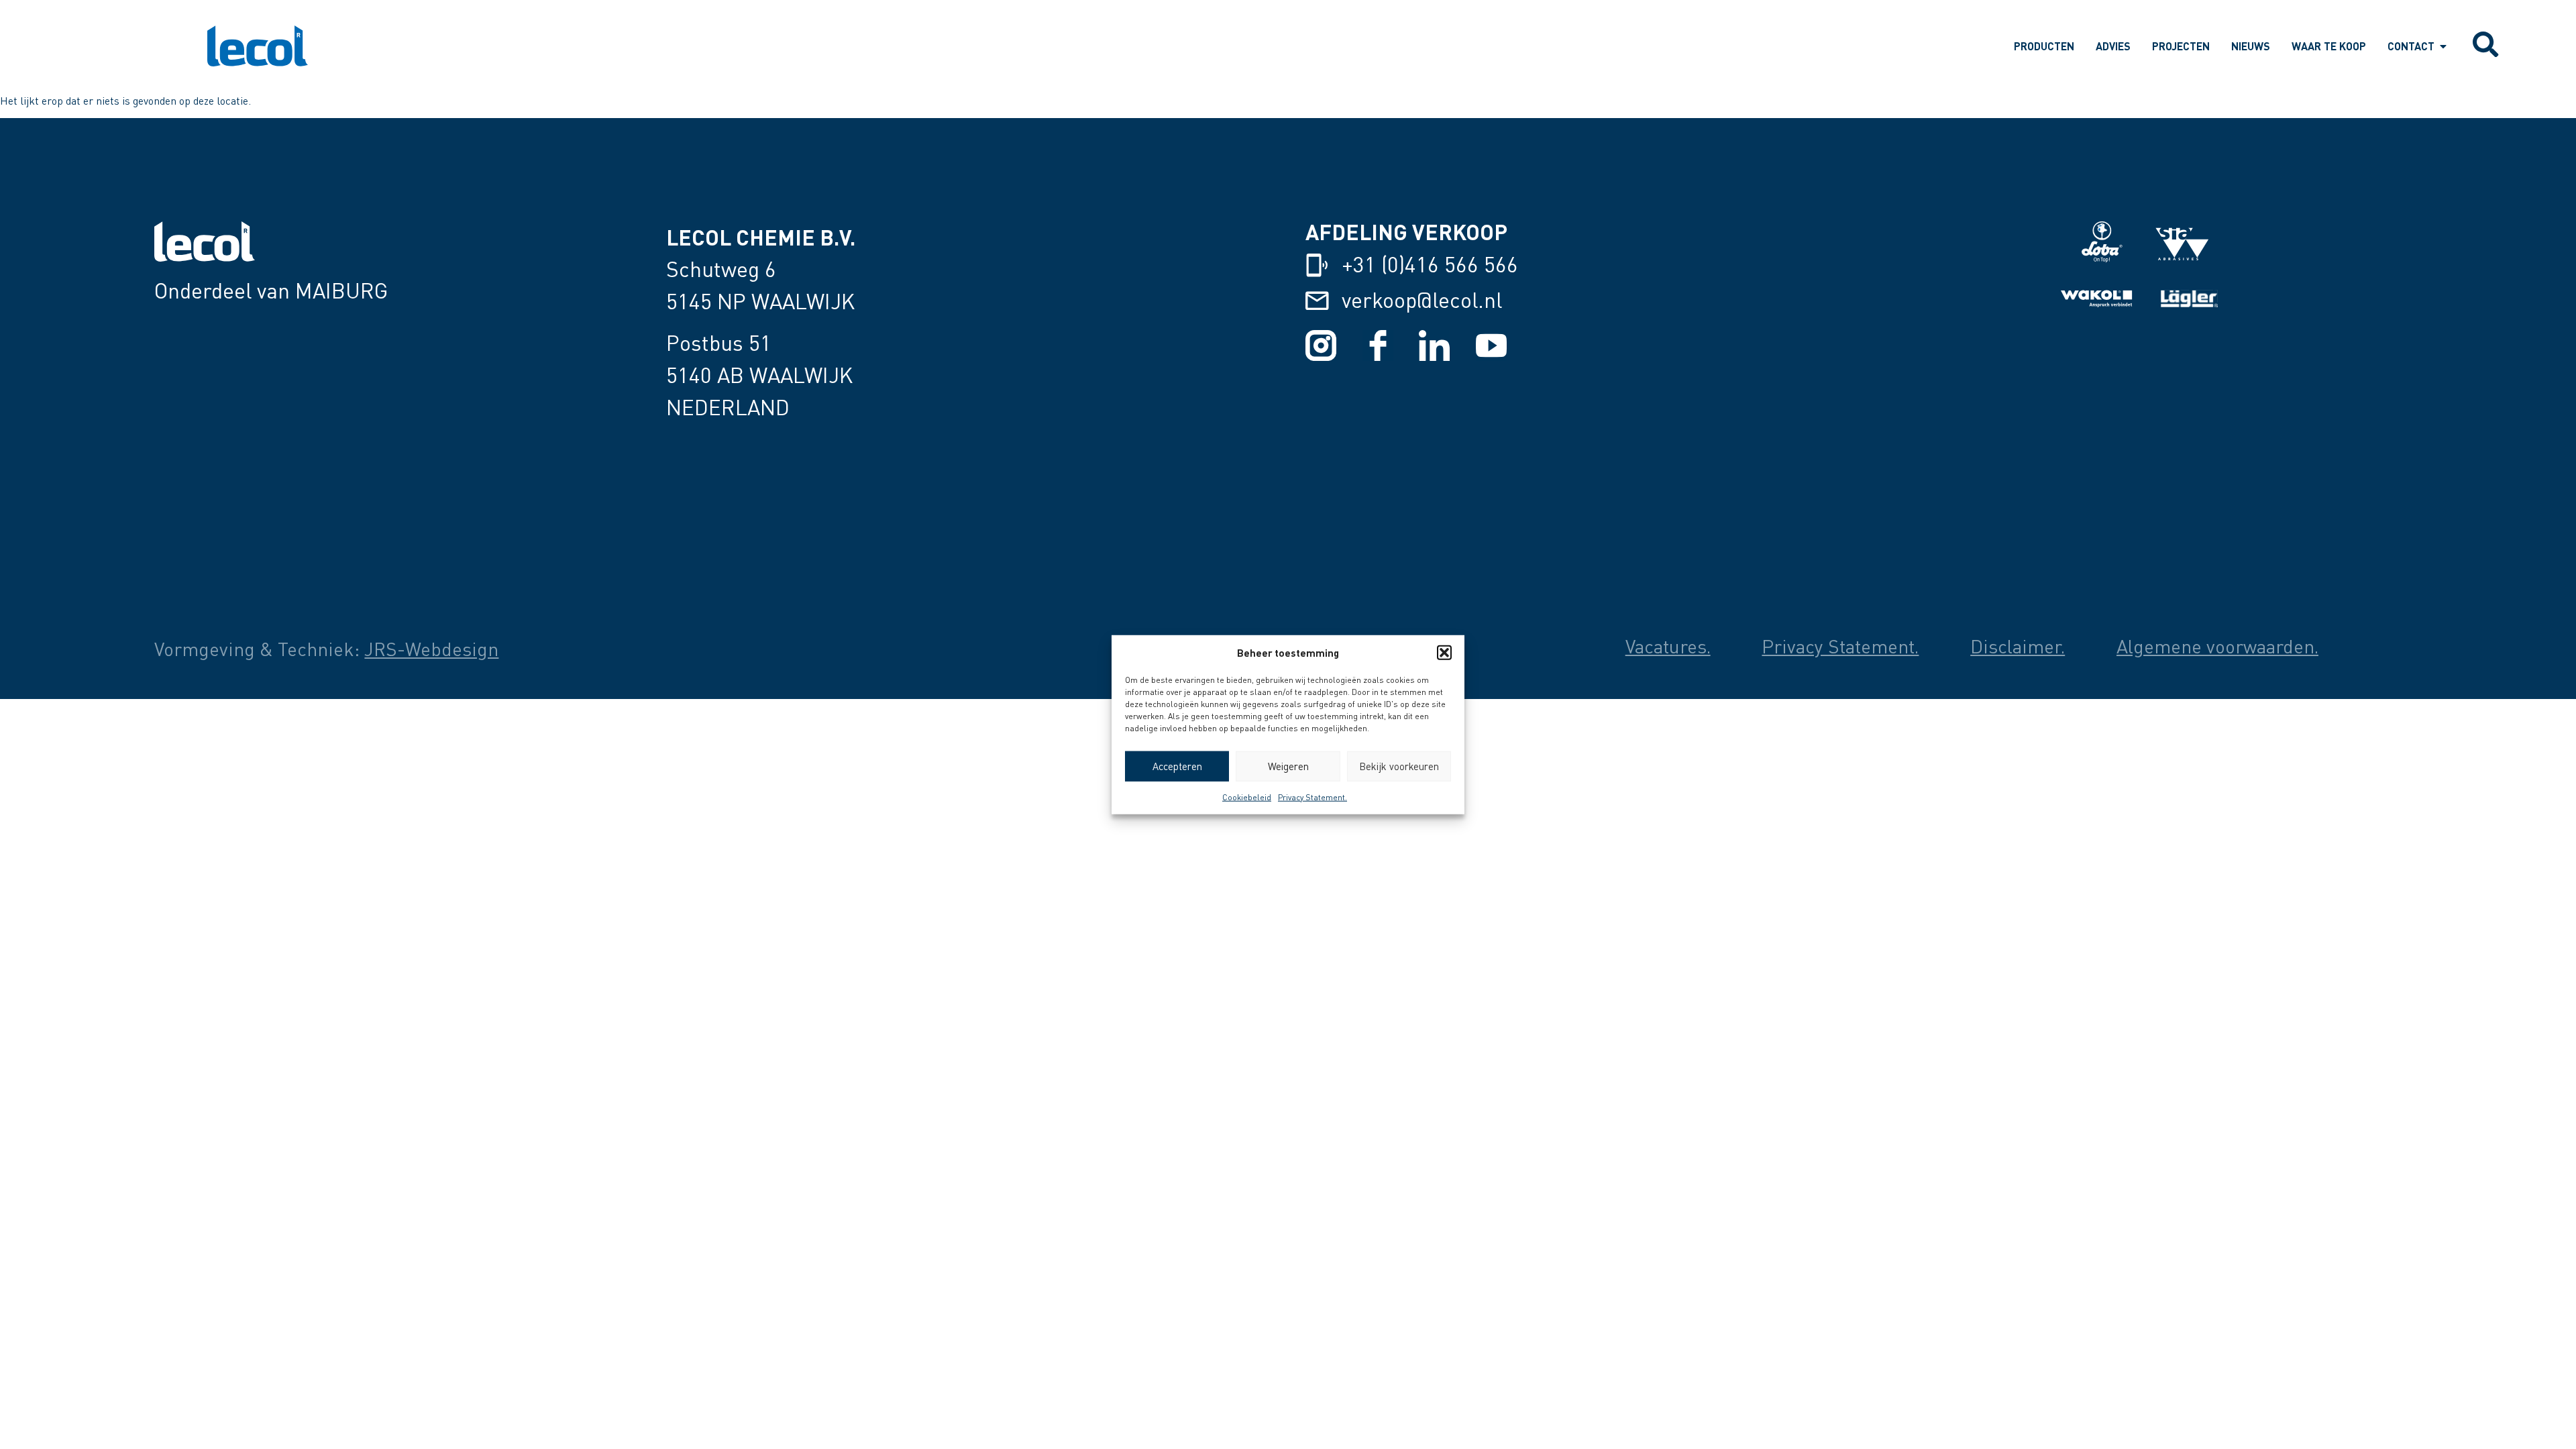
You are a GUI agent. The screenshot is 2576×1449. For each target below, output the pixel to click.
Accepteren (1177, 766)
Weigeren (1288, 766)
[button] (1444, 653)
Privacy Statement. (1312, 797)
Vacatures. (1668, 646)
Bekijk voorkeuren (1399, 766)
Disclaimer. (2018, 646)
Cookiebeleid (1247, 797)
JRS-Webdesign (431, 649)
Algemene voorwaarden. (2217, 646)
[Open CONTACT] (2443, 46)
